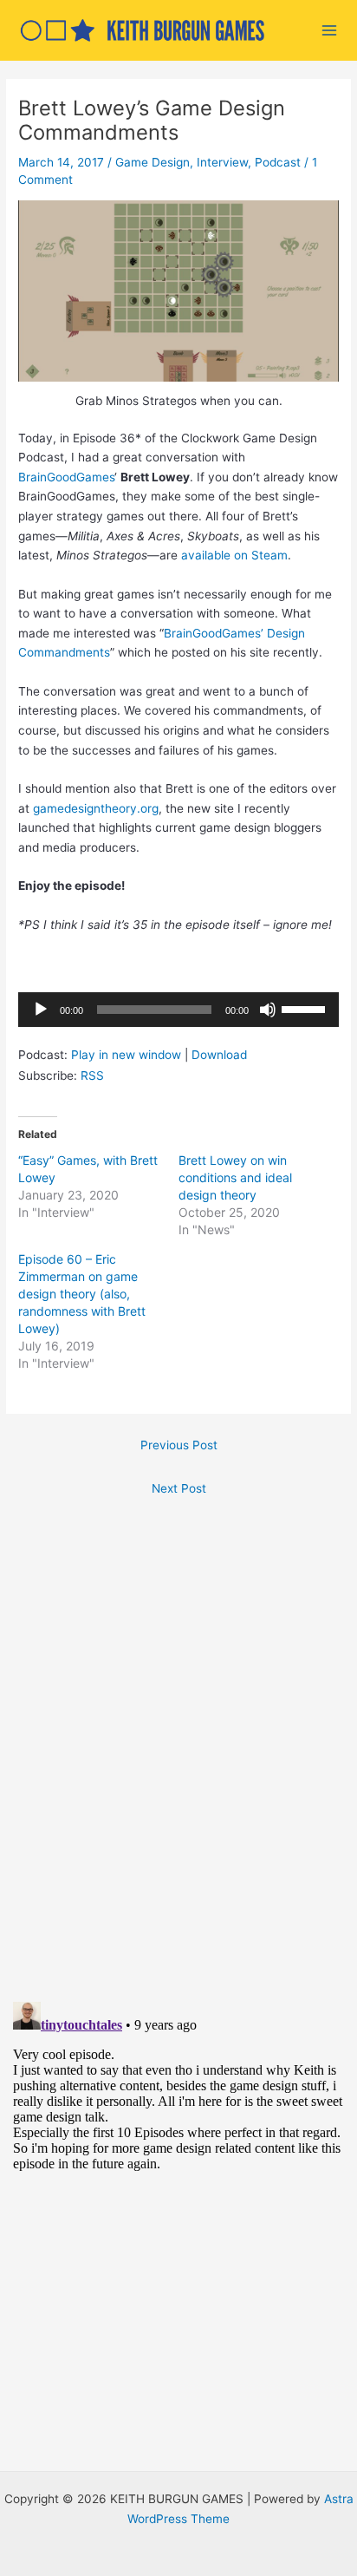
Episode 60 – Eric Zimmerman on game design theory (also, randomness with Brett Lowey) (82, 1294)
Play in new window (126, 1055)
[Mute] (268, 1010)
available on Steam (234, 555)
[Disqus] (178, 1742)
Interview (222, 162)
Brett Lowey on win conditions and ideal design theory (235, 1177)
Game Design (153, 162)
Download (219, 1055)
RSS (92, 1076)
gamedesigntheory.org (96, 808)
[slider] (306, 1008)
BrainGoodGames (66, 477)
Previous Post (179, 1445)
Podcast (278, 162)
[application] (178, 1010)
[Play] (41, 1010)
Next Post (179, 1488)
